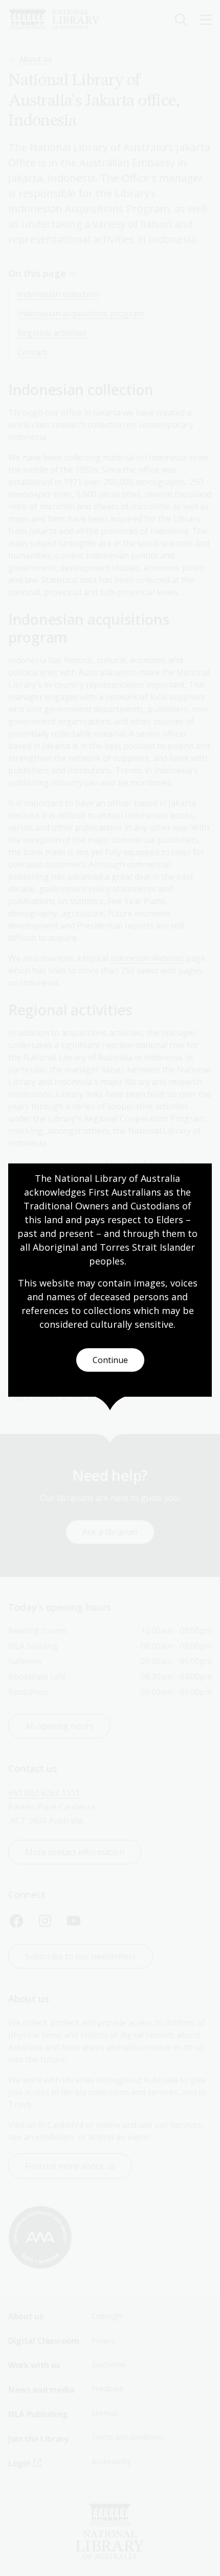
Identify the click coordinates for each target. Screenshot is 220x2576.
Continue (110, 1360)
